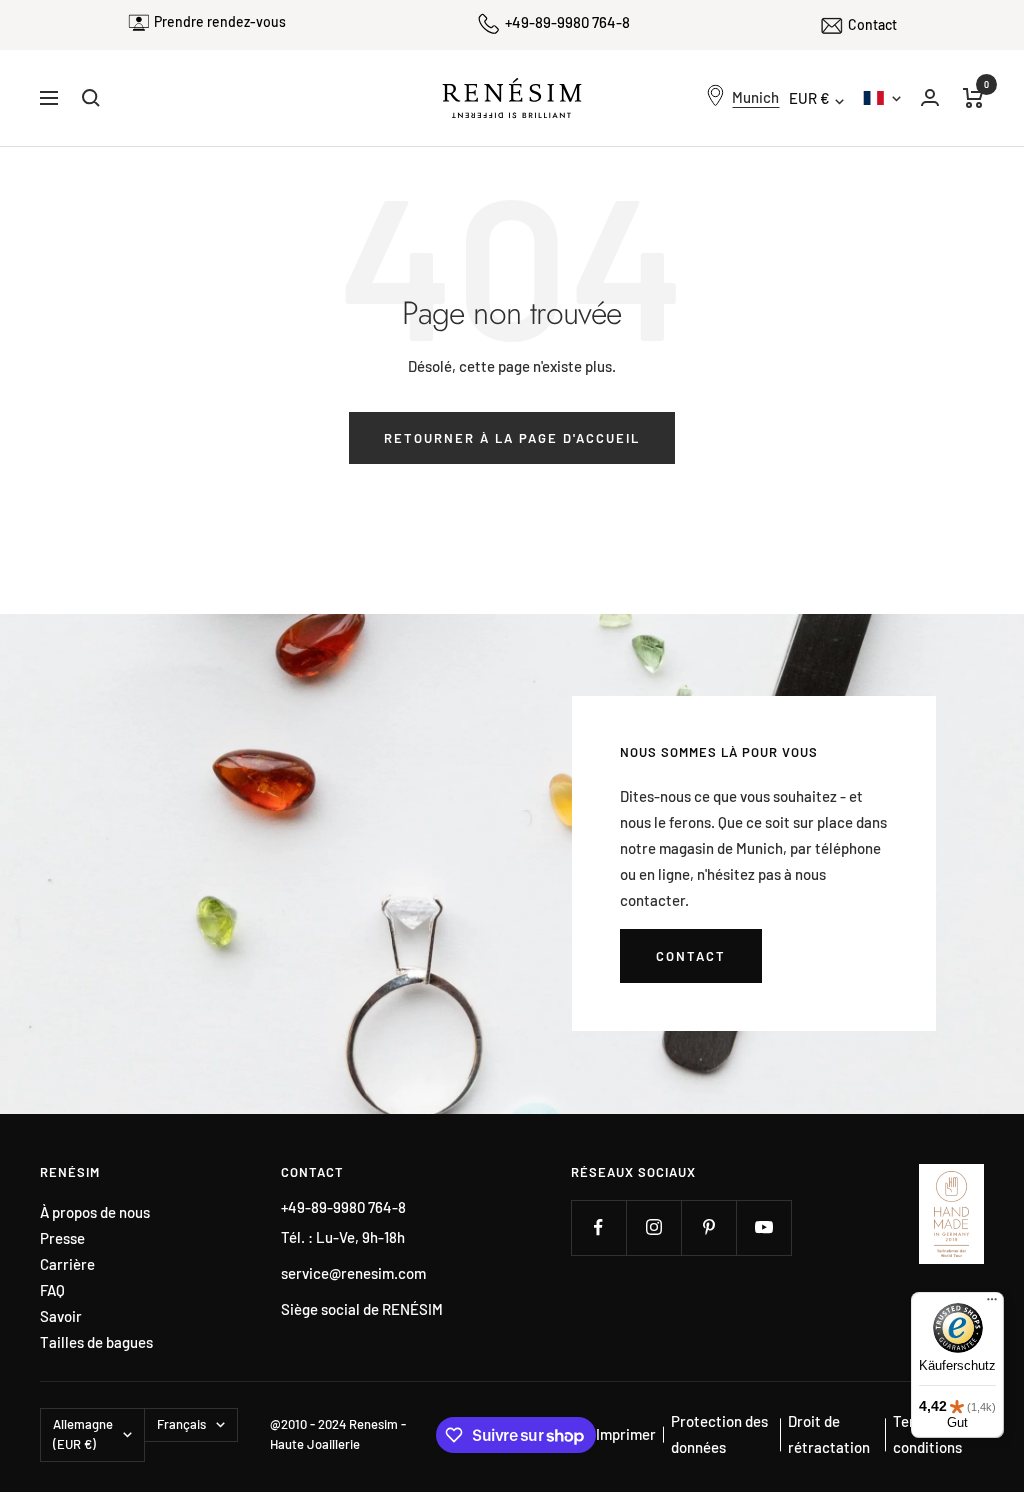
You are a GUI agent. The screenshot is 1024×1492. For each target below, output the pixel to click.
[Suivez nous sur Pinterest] (708, 1227)
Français (881, 97)
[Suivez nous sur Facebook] (598, 1227)
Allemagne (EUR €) (83, 1434)
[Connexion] (930, 97)
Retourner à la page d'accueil (512, 438)
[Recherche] (91, 98)
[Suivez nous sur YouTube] (763, 1227)
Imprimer (626, 1434)
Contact (872, 24)
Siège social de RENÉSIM (362, 1309)
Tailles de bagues (96, 1342)
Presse (62, 1238)
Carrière (67, 1264)
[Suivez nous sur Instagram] (653, 1227)
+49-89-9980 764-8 (567, 22)
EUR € (809, 98)
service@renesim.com (353, 1273)
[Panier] (973, 98)
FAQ (52, 1290)
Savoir (61, 1316)
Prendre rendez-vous (220, 21)
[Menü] (992, 1304)
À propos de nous (95, 1212)
